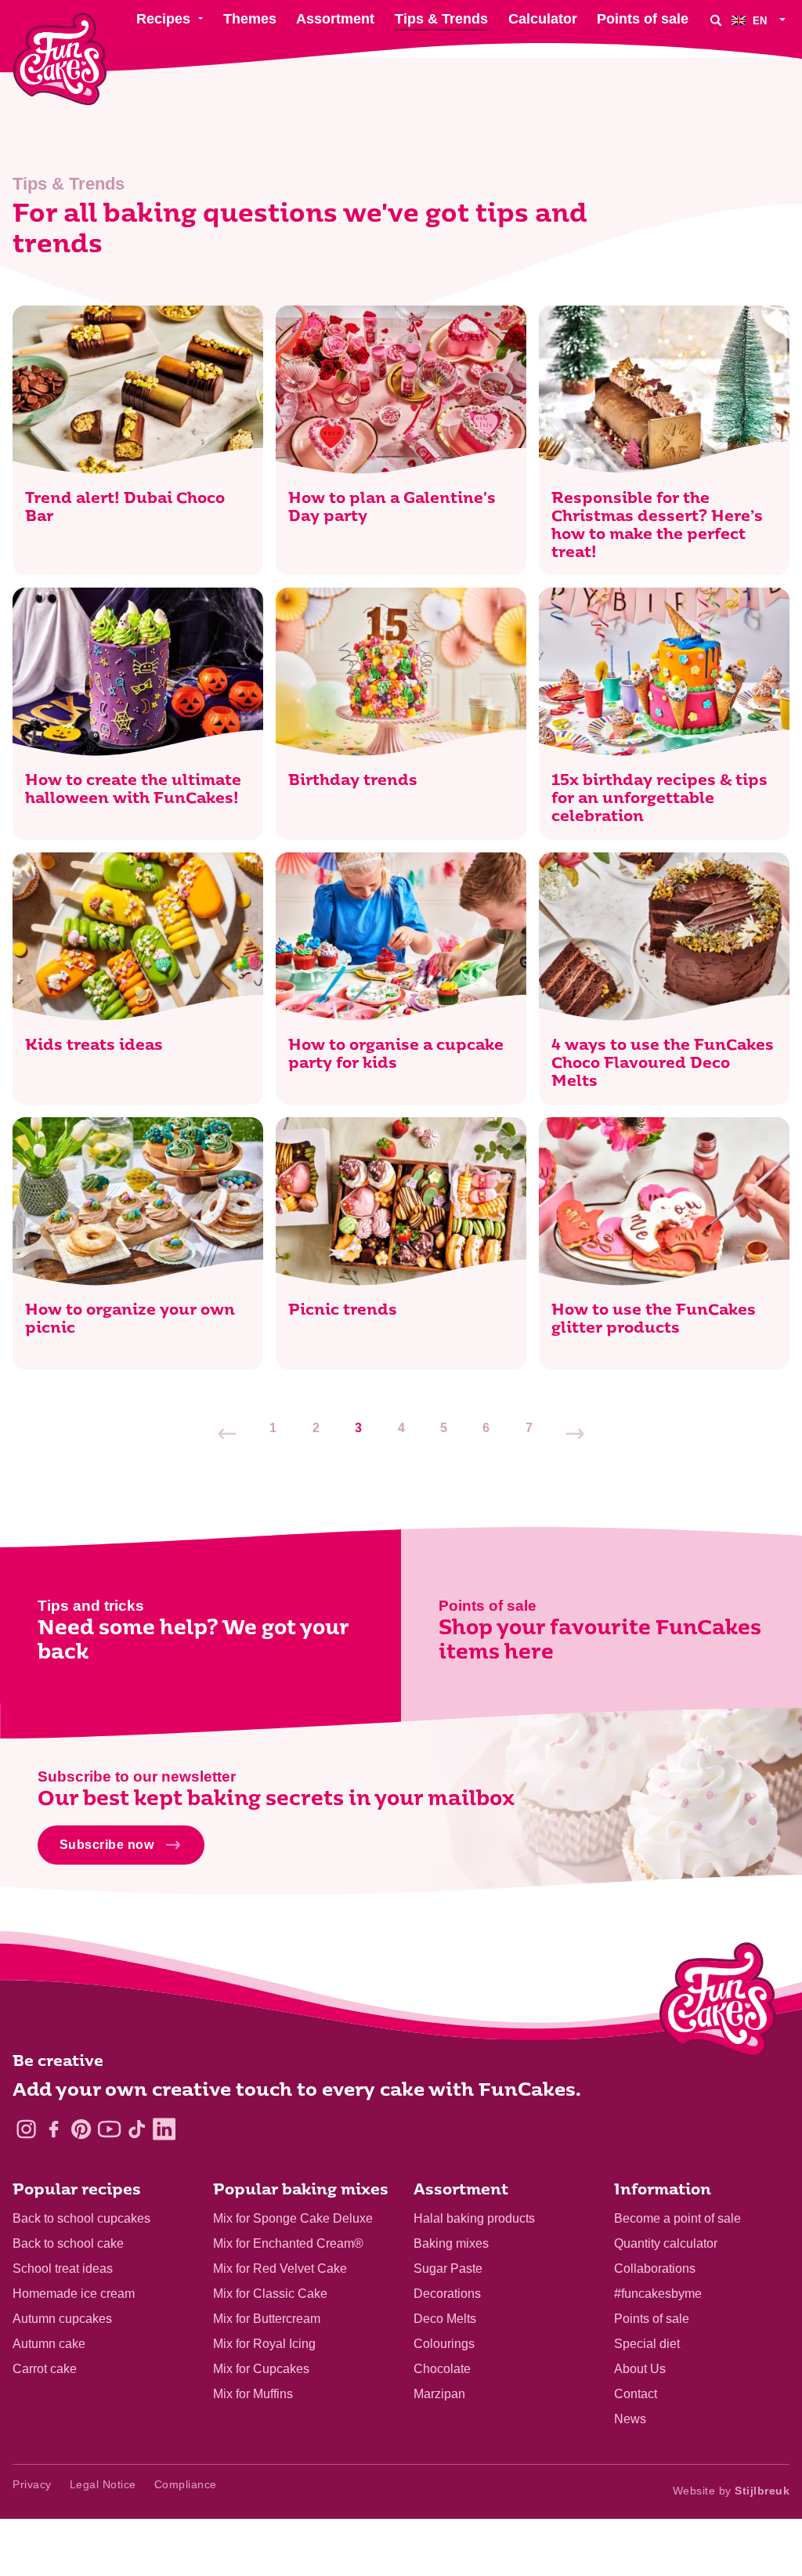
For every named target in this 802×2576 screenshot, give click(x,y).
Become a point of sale (677, 2218)
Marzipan (439, 2394)
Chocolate (442, 2369)
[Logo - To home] (718, 2003)
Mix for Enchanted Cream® (288, 2243)
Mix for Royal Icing (264, 2344)
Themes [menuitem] (250, 19)
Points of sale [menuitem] (643, 19)
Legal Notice (103, 2484)
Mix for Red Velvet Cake (280, 2268)
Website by (732, 2491)
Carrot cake (45, 2369)
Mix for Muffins (253, 2394)
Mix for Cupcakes (261, 2369)
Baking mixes (451, 2243)
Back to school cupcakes (81, 2218)
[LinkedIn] (164, 2129)
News (630, 2419)
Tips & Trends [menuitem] (441, 19)
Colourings (444, 2344)
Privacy (32, 2484)
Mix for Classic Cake (270, 2294)
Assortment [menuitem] (335, 19)
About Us (640, 2369)
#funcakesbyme (658, 2294)
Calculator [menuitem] (543, 19)
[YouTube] (109, 2129)
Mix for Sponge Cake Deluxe (293, 2218)
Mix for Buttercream (267, 2319)
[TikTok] (137, 2129)
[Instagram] (26, 2129)
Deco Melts (445, 2319)
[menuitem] (760, 20)
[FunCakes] (60, 59)
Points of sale (652, 2319)
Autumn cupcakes (62, 2319)
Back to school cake (68, 2243)
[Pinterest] (81, 2129)
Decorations (447, 2294)
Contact (636, 2394)
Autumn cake (49, 2344)
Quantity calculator (666, 2243)
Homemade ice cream (74, 2294)
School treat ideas (63, 2268)
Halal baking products (474, 2218)
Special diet (647, 2344)
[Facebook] (54, 2129)
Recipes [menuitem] (163, 19)
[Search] (716, 20)
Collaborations (655, 2268)
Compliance (186, 2484)
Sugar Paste (448, 2268)
